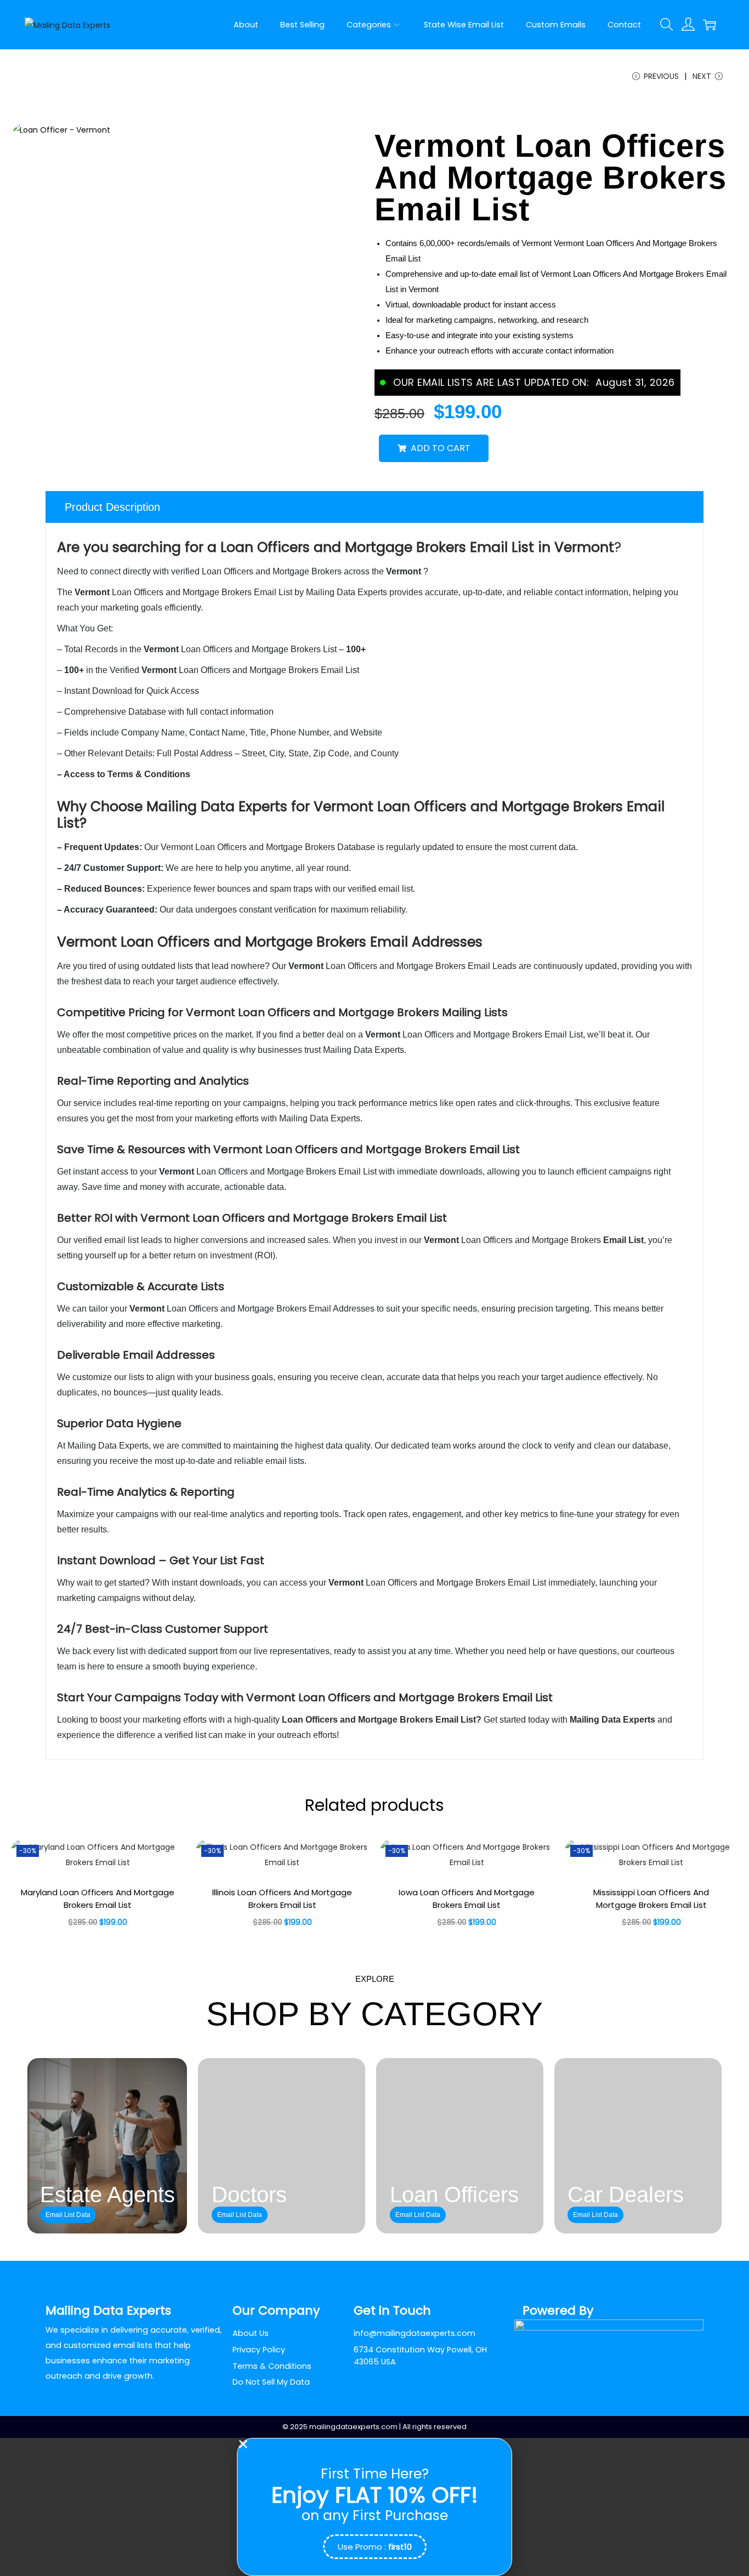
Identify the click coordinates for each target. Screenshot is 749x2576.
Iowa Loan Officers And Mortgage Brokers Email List (467, 1899)
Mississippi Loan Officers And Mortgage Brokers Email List (651, 1899)
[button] (374, 2444)
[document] (374, 2507)
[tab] (374, 507)
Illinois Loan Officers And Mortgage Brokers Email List (282, 1899)
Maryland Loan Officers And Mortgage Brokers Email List (98, 1899)
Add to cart (441, 448)
